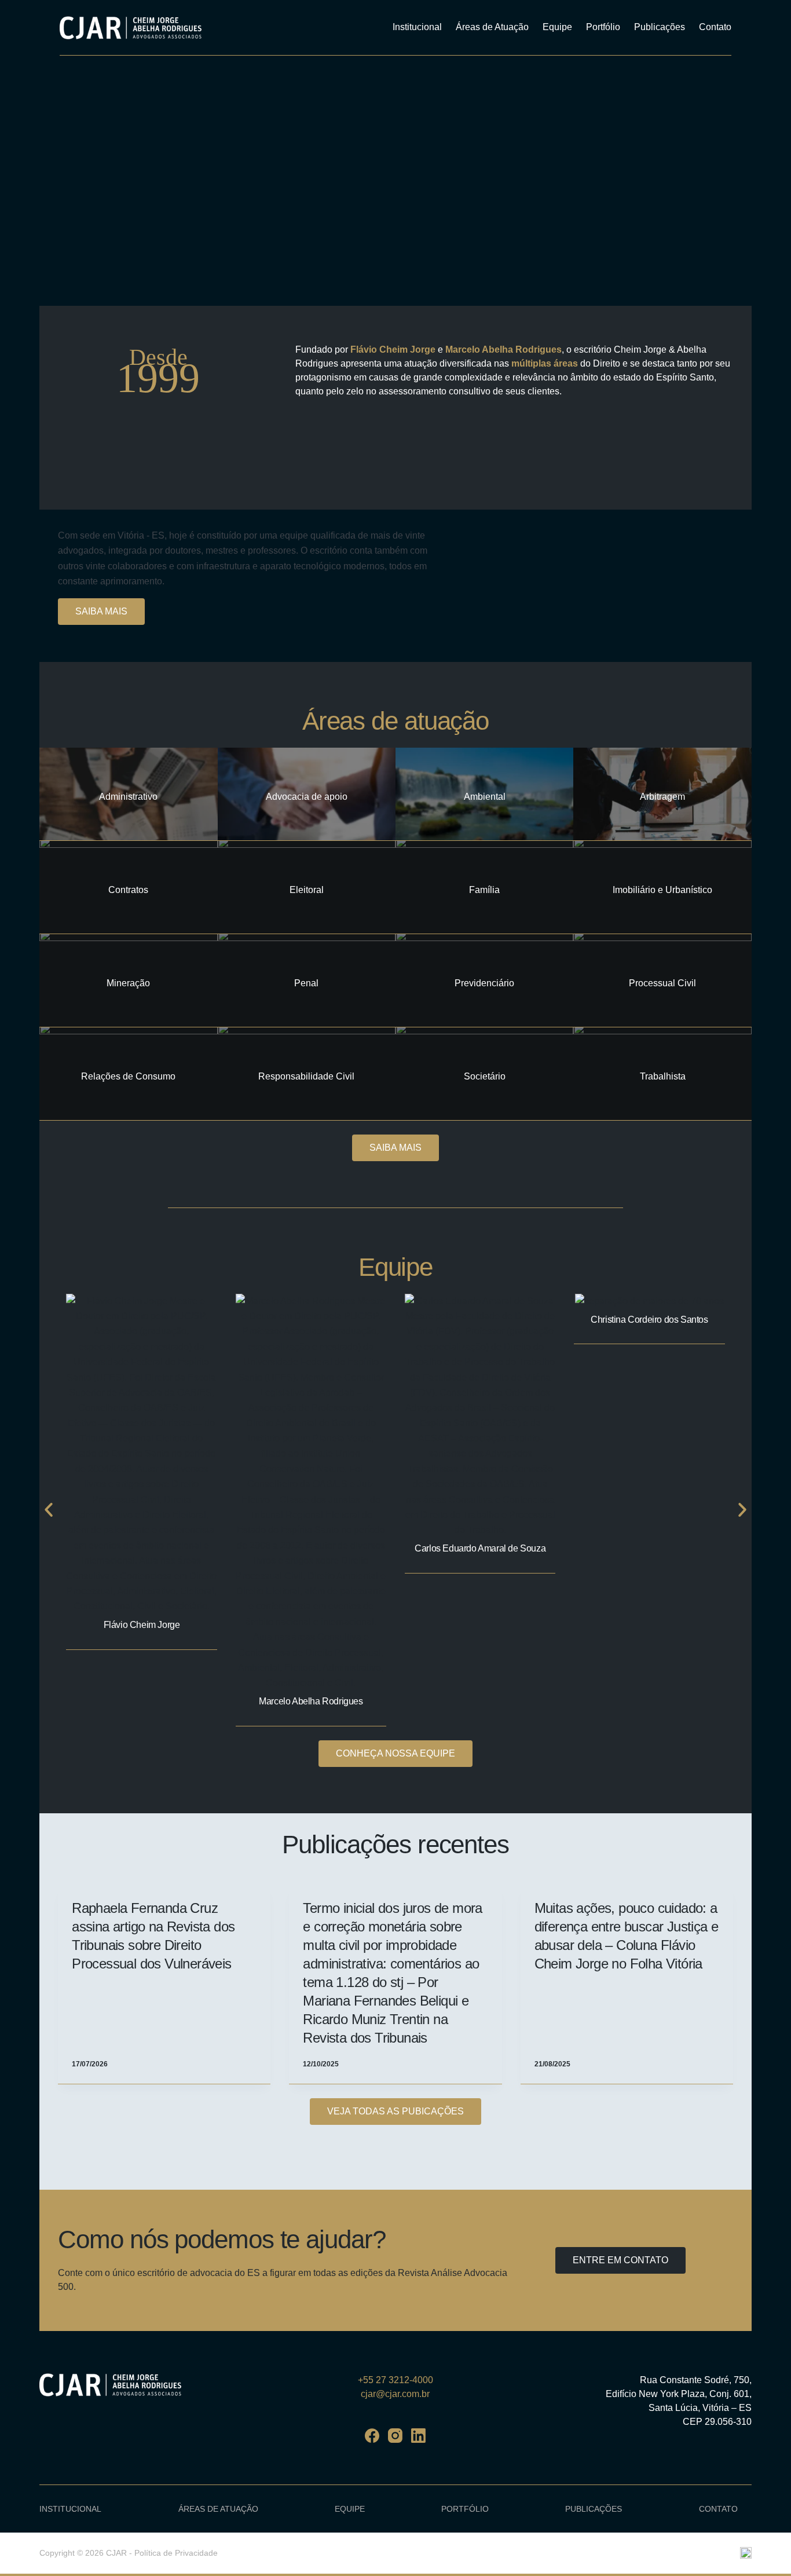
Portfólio (603, 27)
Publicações (660, 27)
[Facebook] (372, 2436)
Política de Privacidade (176, 2553)
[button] (49, 1510)
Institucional (417, 27)
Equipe (557, 27)
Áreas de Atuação (492, 27)
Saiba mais (101, 611)
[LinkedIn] (418, 2436)
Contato (715, 27)
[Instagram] (395, 2436)
